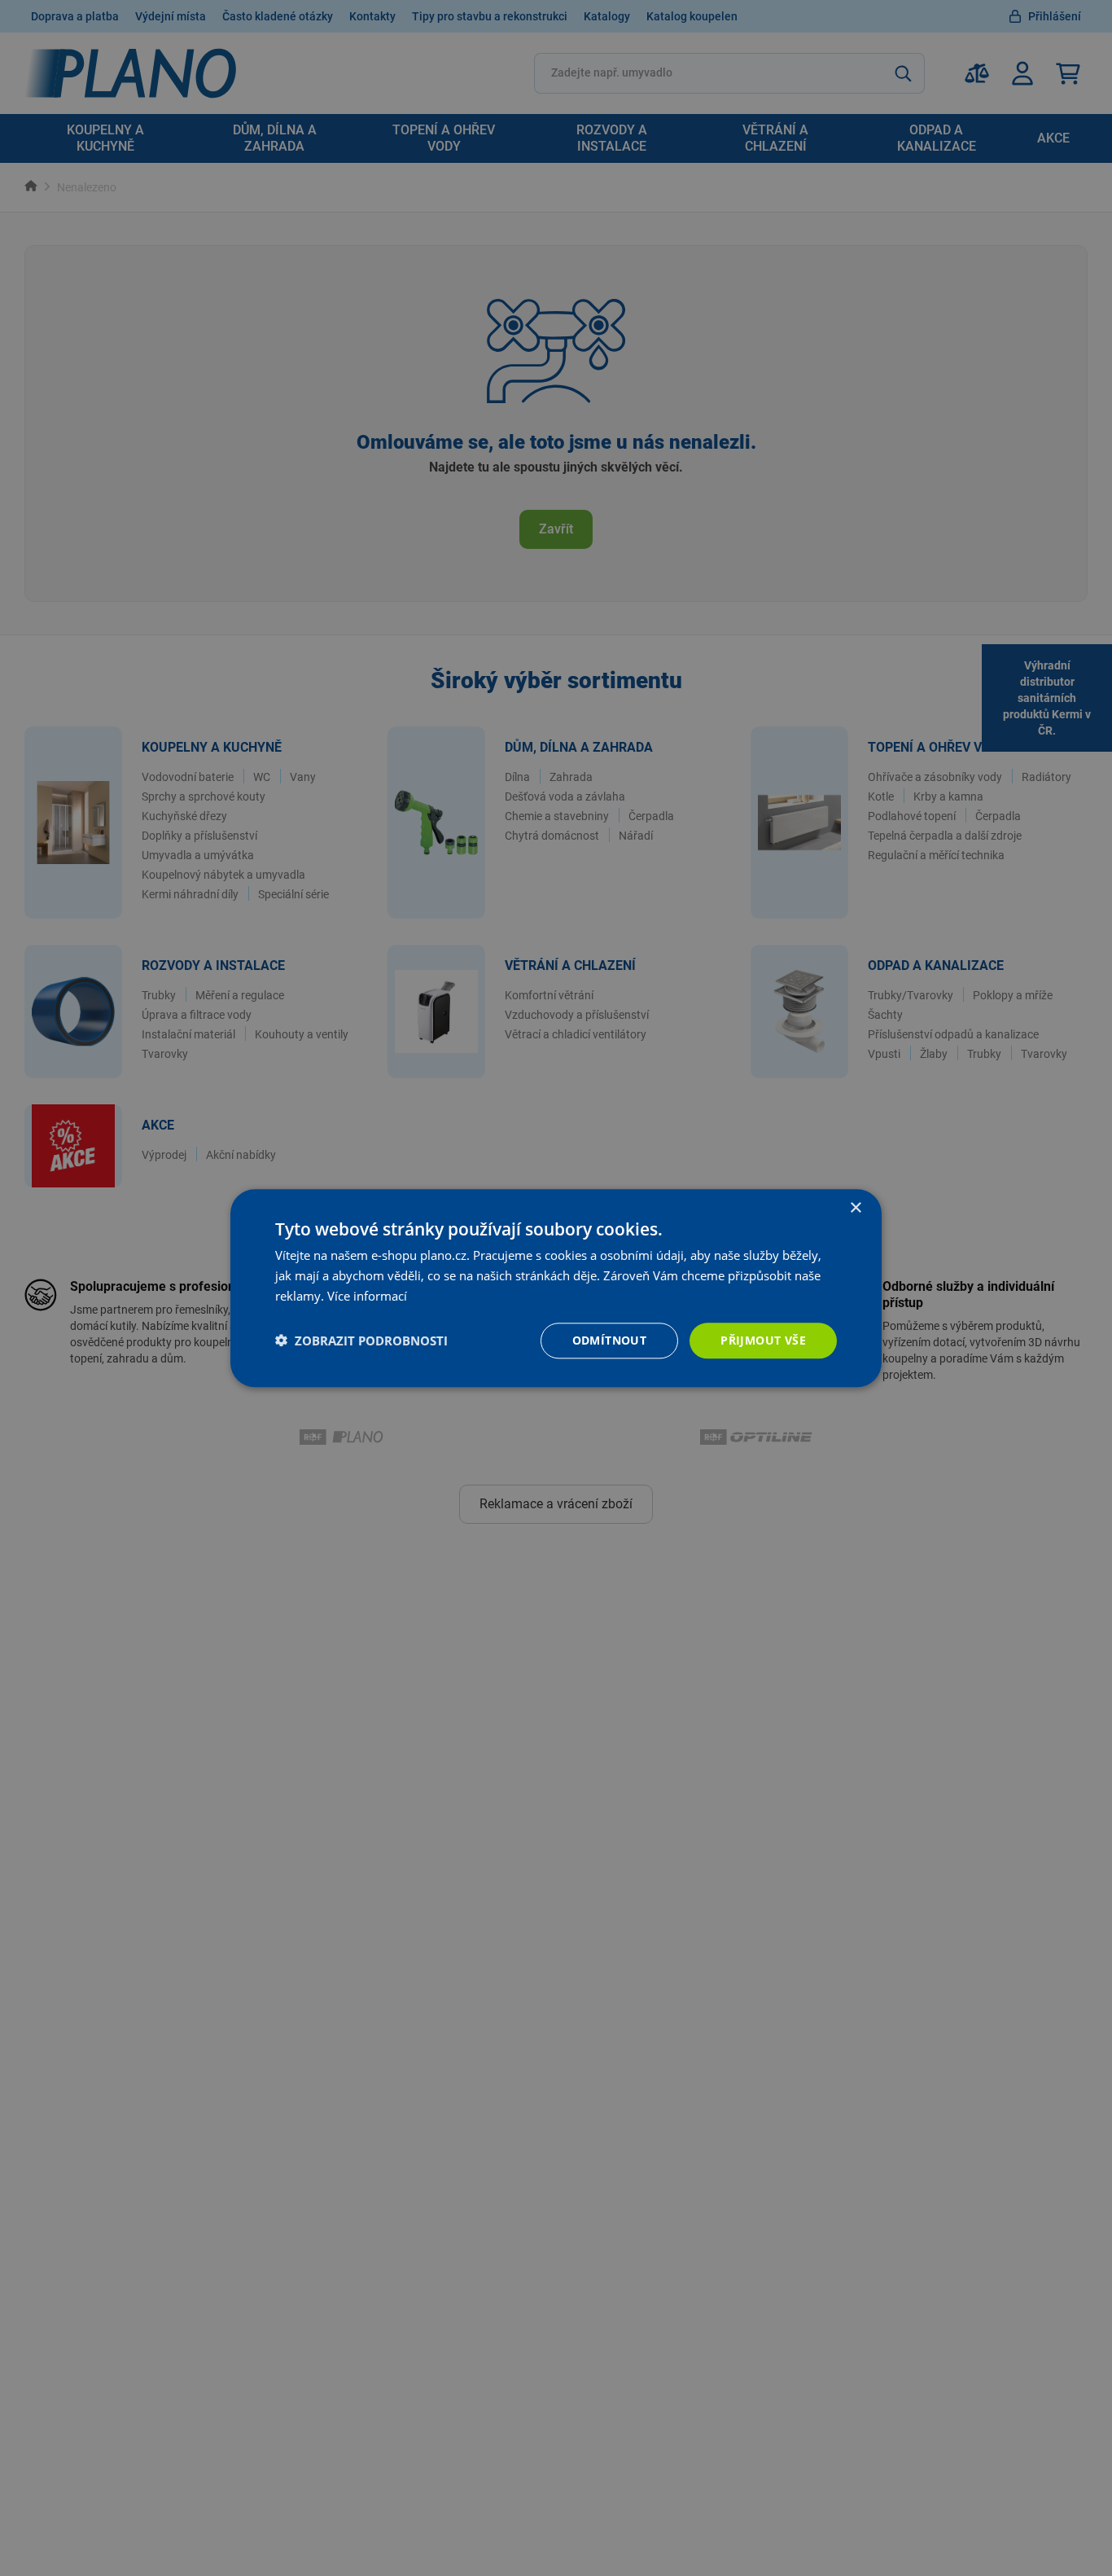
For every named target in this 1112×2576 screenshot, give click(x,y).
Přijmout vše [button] (763, 1339)
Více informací (367, 1296)
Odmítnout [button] (610, 1339)
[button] (361, 1341)
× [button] (855, 1208)
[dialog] (556, 1288)
